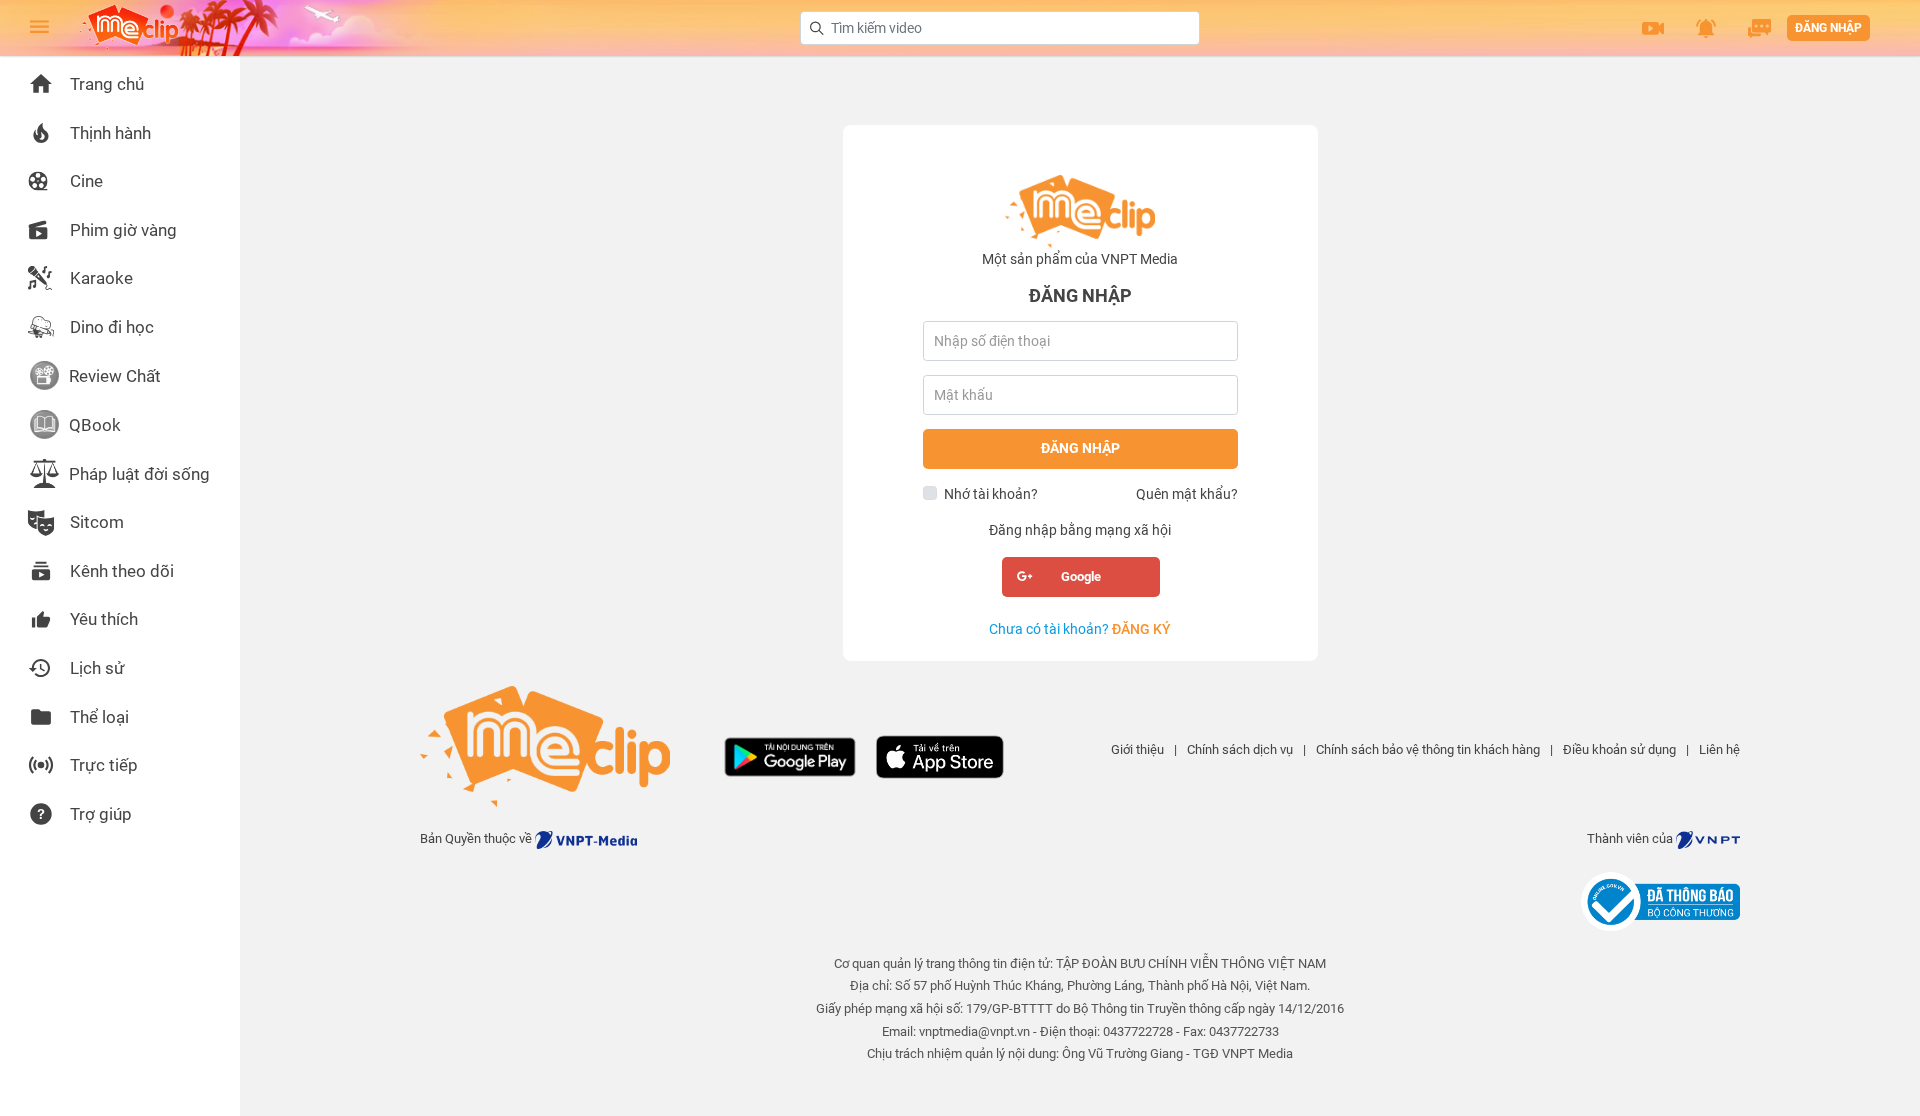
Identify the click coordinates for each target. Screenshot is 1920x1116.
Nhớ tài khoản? (991, 494)
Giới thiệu (1137, 749)
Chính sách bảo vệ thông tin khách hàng (1428, 749)
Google (1081, 576)
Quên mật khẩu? (1187, 494)
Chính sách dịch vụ (1240, 749)
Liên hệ (1719, 749)
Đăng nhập (1828, 28)
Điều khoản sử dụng (1619, 749)
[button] (1653, 28)
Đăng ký (1141, 629)
